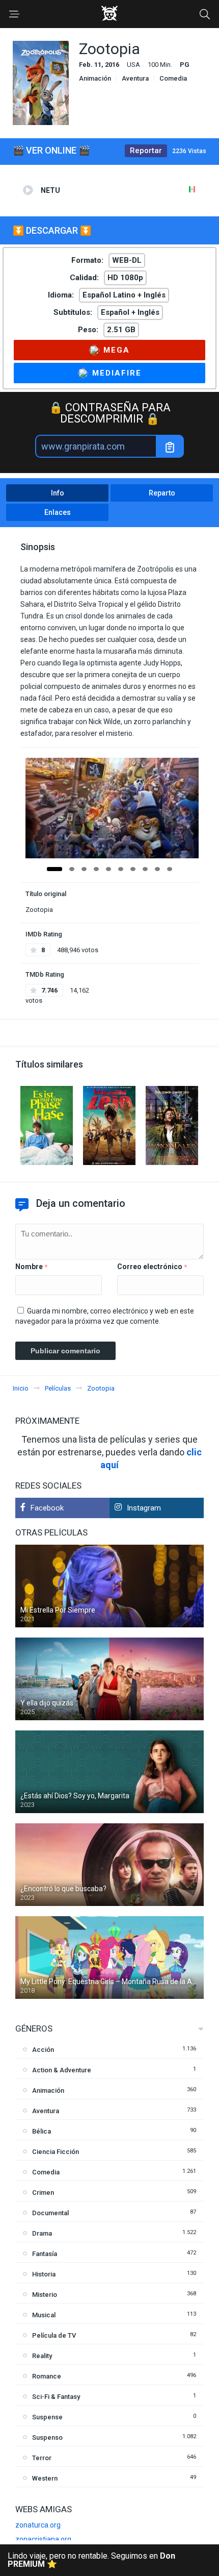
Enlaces (58, 512)
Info (58, 493)
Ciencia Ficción (56, 2152)
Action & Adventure (62, 2070)
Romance (47, 2376)
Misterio (45, 2295)
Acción (43, 2050)
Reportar (146, 151)
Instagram (144, 1508)
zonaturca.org (38, 2525)
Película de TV (54, 2335)
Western (45, 2478)
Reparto (162, 493)
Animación (95, 78)
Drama (42, 2233)
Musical (44, 2315)
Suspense (47, 2417)
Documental (50, 2213)
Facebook (47, 1508)
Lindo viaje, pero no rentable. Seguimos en (91, 2560)
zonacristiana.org (43, 2539)
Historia (44, 2274)
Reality (42, 2356)
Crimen (43, 2193)
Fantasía (45, 2254)
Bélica (42, 2131)
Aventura (135, 78)
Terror (42, 2458)
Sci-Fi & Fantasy (56, 2397)
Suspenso (47, 2437)
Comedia (173, 78)
